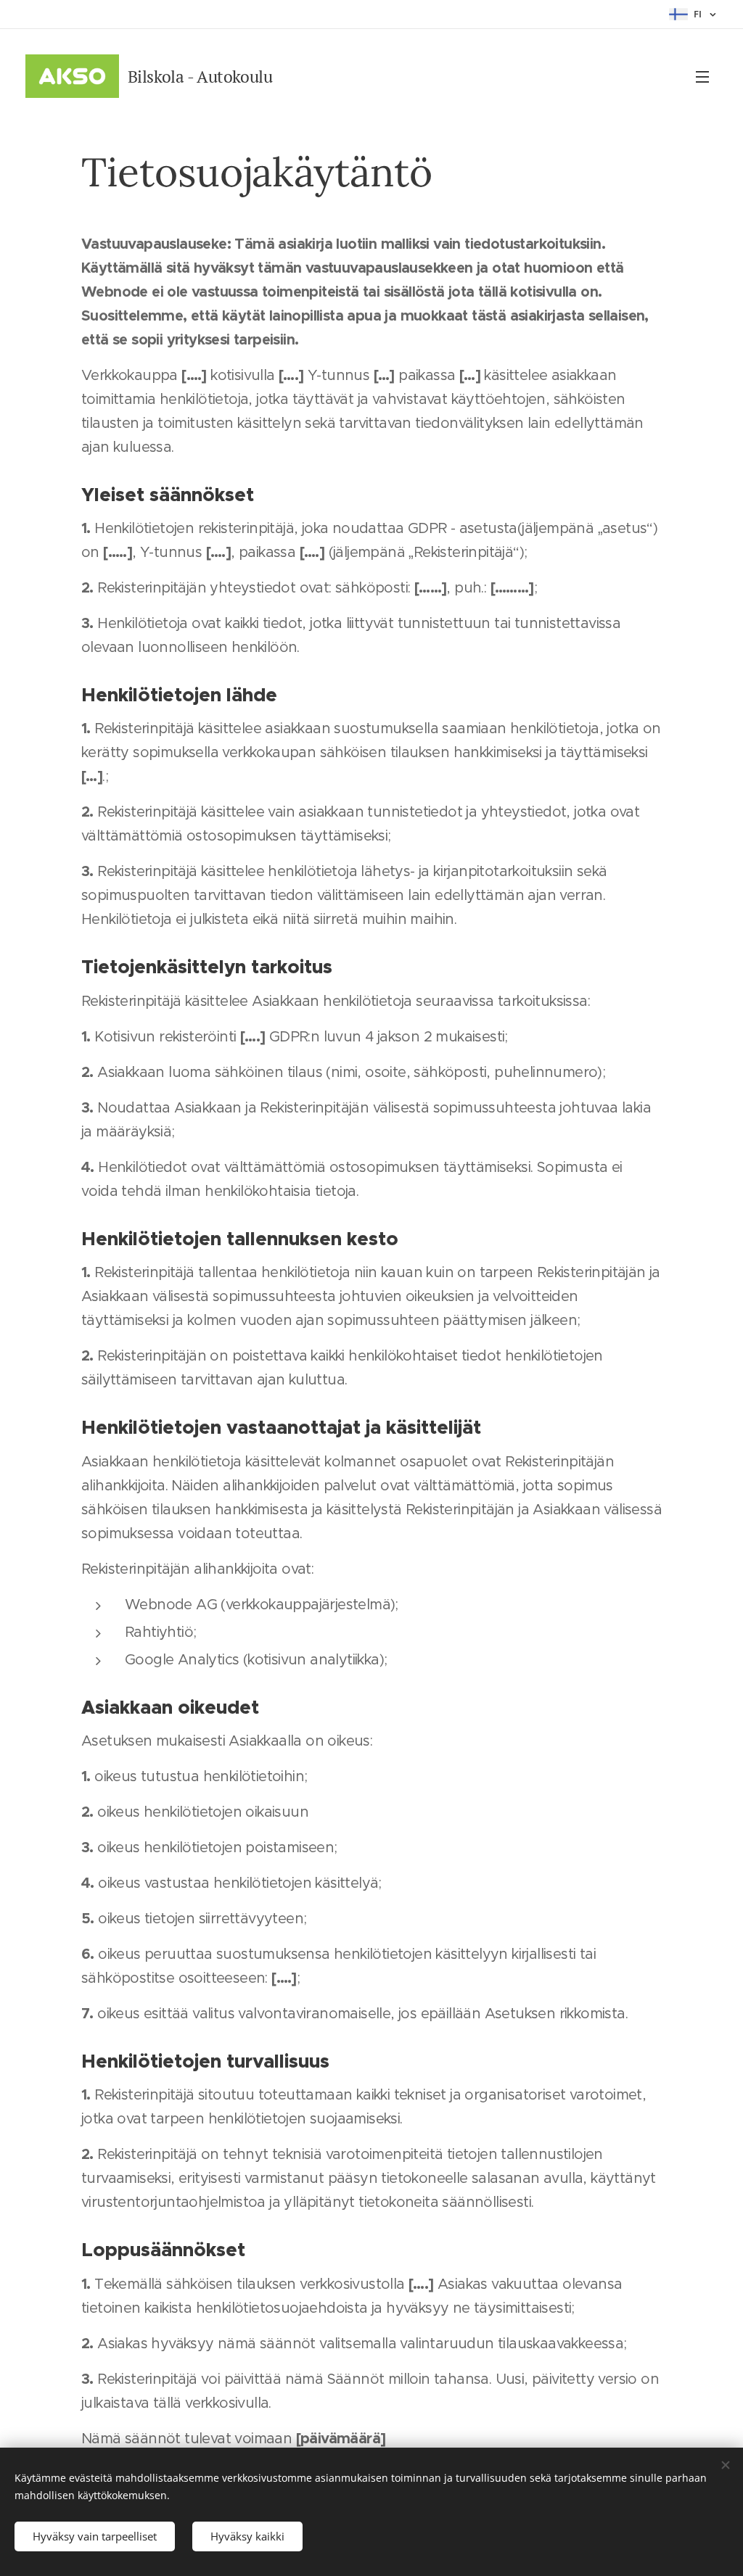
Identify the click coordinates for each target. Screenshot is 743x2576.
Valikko (707, 76)
